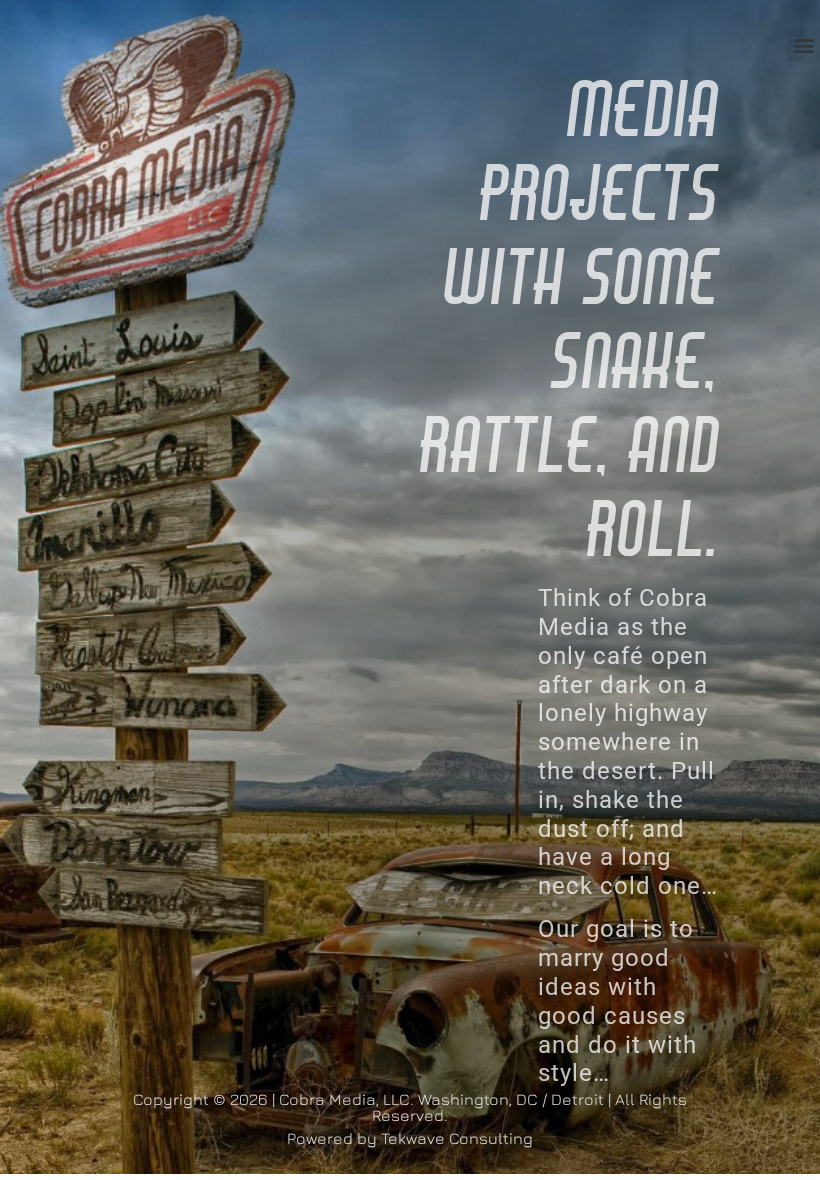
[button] (803, 45)
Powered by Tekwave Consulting (410, 1138)
